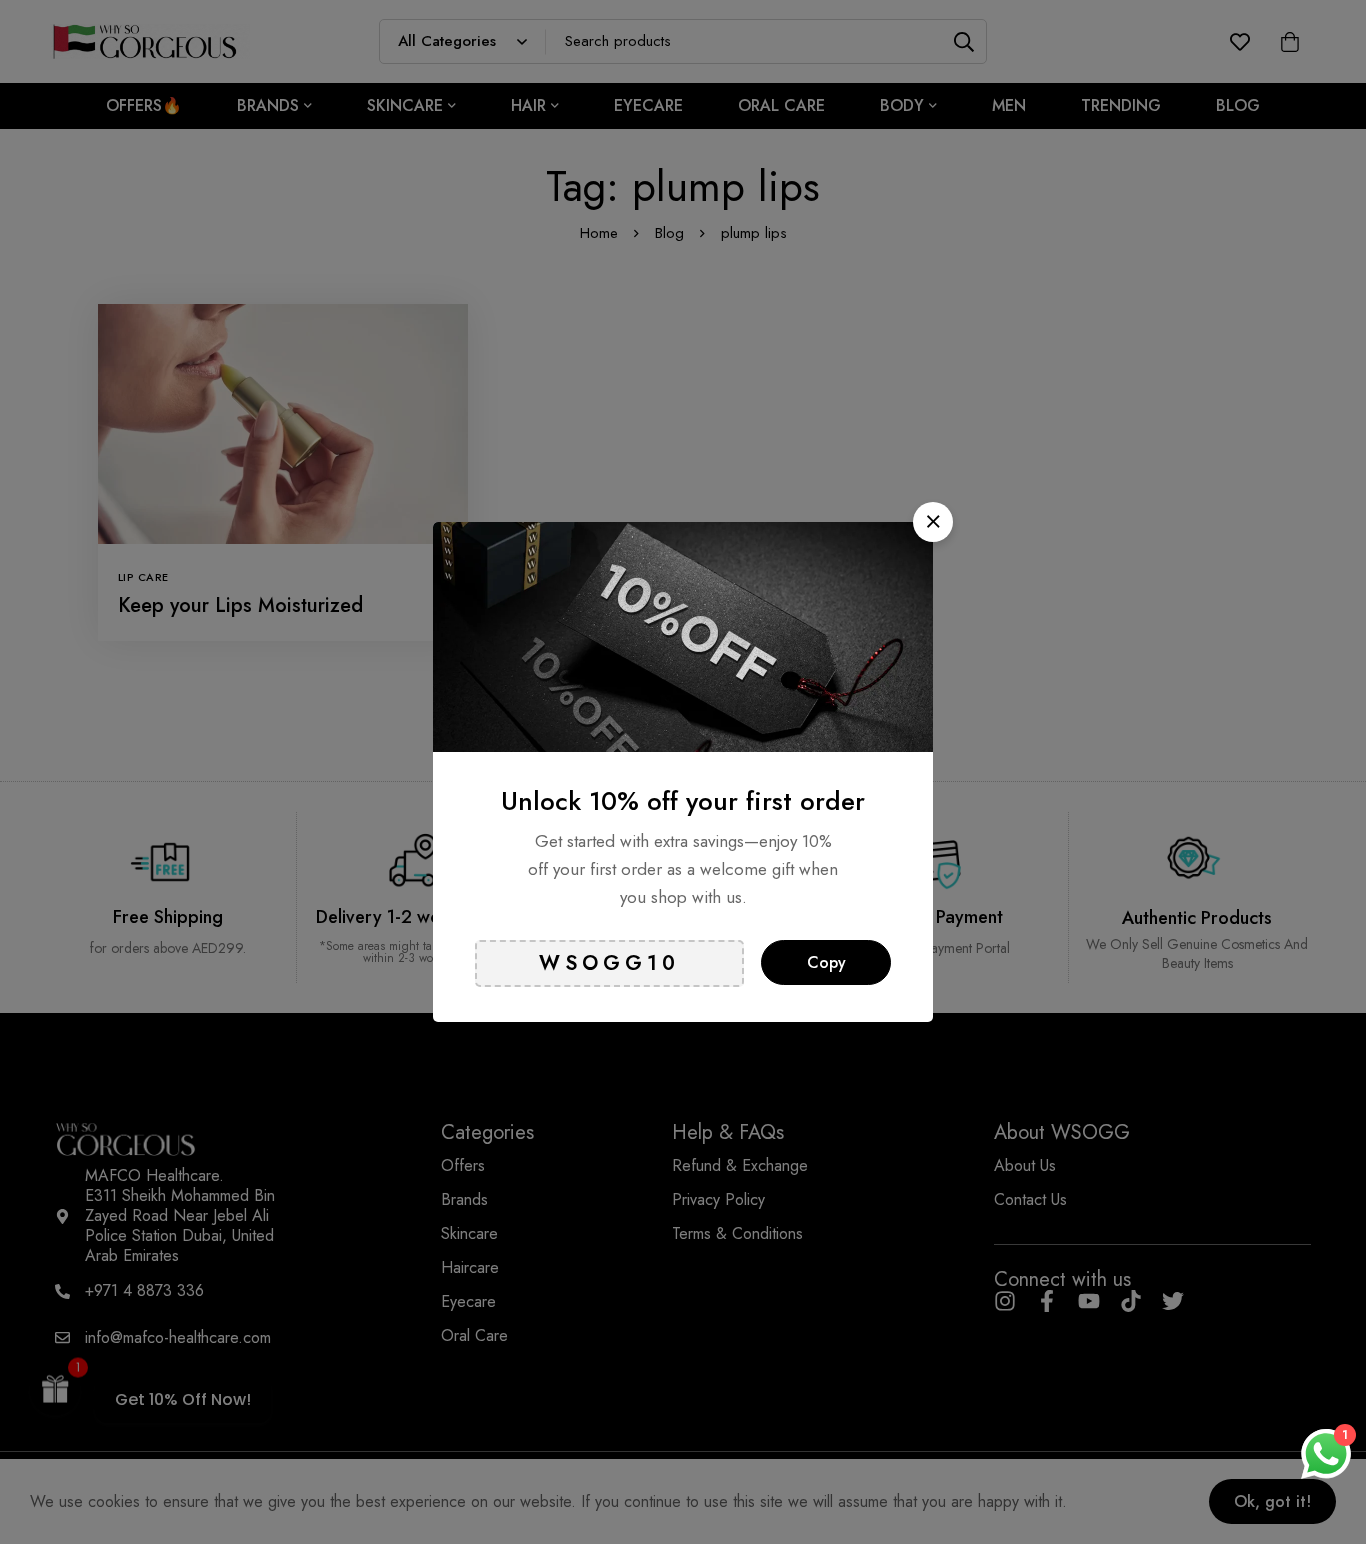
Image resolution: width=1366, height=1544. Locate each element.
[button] (933, 522)
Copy (826, 962)
